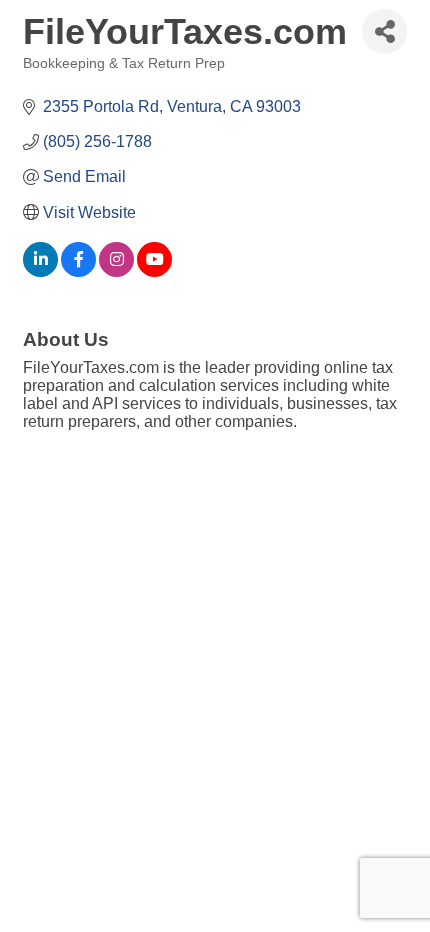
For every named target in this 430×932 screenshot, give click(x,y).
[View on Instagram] (116, 271)
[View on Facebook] (78, 271)
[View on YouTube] (154, 271)
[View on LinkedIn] (40, 271)
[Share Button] (384, 31)
